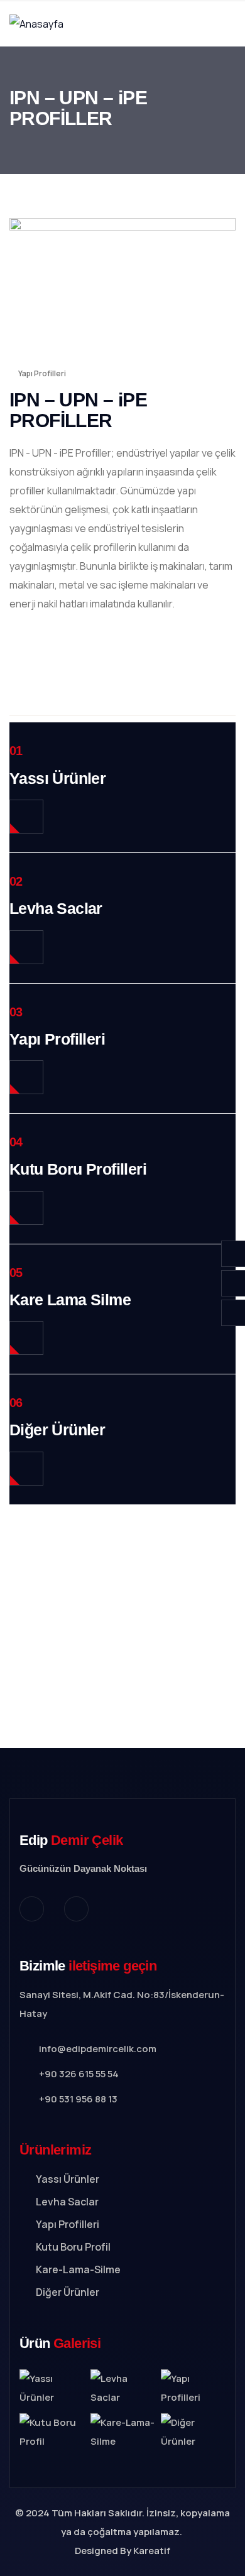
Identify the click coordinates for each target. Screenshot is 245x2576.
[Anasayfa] (36, 24)
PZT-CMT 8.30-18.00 (122, 1613)
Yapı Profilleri (42, 373)
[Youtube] (76, 1909)
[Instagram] (32, 1909)
